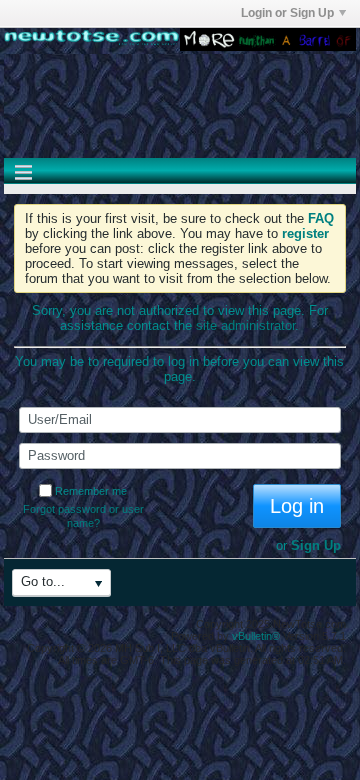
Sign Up (316, 545)
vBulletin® (256, 636)
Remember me (91, 491)
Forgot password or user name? (83, 516)
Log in (297, 506)
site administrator (245, 325)
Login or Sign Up (287, 13)
